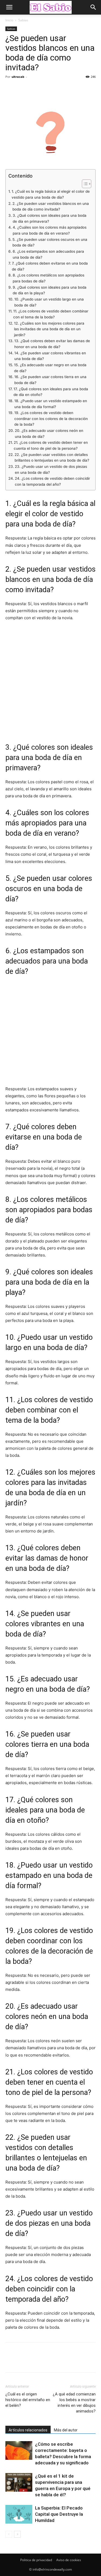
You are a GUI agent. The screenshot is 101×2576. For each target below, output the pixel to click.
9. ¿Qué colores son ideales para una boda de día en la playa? (50, 290)
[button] (9, 7)
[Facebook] (11, 89)
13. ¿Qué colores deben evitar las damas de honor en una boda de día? (52, 344)
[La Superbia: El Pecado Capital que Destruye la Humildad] (19, 2514)
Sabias (23, 20)
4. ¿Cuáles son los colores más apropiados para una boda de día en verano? (50, 230)
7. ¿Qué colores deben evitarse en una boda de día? (50, 266)
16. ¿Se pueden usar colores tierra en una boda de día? (50, 380)
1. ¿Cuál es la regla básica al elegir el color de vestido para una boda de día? (51, 194)
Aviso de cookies (69, 2560)
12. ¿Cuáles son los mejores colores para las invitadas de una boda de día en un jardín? (49, 329)
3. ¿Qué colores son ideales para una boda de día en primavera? (50, 218)
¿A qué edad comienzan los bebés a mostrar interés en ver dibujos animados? (74, 2403)
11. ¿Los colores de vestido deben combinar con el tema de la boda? (51, 314)
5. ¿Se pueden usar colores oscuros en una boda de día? (50, 242)
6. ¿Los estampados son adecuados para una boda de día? (48, 254)
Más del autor (66, 2430)
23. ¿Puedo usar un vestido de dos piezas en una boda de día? (51, 469)
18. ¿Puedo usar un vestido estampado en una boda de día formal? (51, 404)
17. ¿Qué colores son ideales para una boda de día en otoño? (51, 392)
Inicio (9, 20)
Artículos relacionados (28, 2430)
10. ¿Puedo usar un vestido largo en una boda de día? (49, 302)
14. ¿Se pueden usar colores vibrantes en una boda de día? (50, 356)
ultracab (18, 77)
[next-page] (17, 2534)
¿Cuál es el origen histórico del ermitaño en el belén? (28, 2400)
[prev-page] (9, 2534)
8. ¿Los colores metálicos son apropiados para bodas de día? (48, 278)
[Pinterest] (36, 89)
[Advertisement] (50, 681)
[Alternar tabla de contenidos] (84, 184)
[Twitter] (23, 89)
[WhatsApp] (48, 89)
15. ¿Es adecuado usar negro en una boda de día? (50, 368)
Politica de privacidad (36, 2560)
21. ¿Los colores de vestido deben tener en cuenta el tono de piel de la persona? (51, 445)
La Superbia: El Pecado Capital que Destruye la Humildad (59, 2514)
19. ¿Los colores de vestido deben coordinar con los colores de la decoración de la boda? (51, 419)
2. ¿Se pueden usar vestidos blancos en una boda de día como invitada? (51, 206)
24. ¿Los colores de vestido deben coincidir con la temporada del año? (52, 481)
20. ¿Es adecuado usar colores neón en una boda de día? (49, 434)
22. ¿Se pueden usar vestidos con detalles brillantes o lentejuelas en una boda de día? (52, 458)
